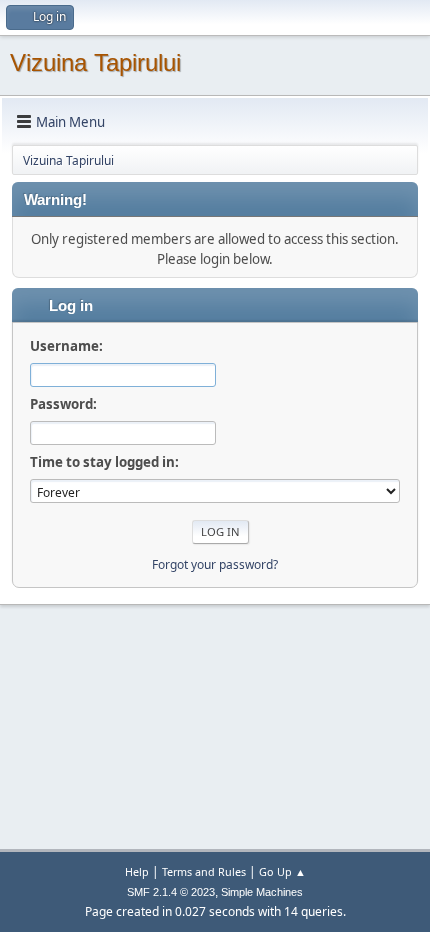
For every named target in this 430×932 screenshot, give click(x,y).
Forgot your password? (215, 564)
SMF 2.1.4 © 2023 (171, 892)
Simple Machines (262, 892)
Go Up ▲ (282, 871)
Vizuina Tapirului (95, 62)
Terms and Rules (204, 871)
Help (137, 871)
